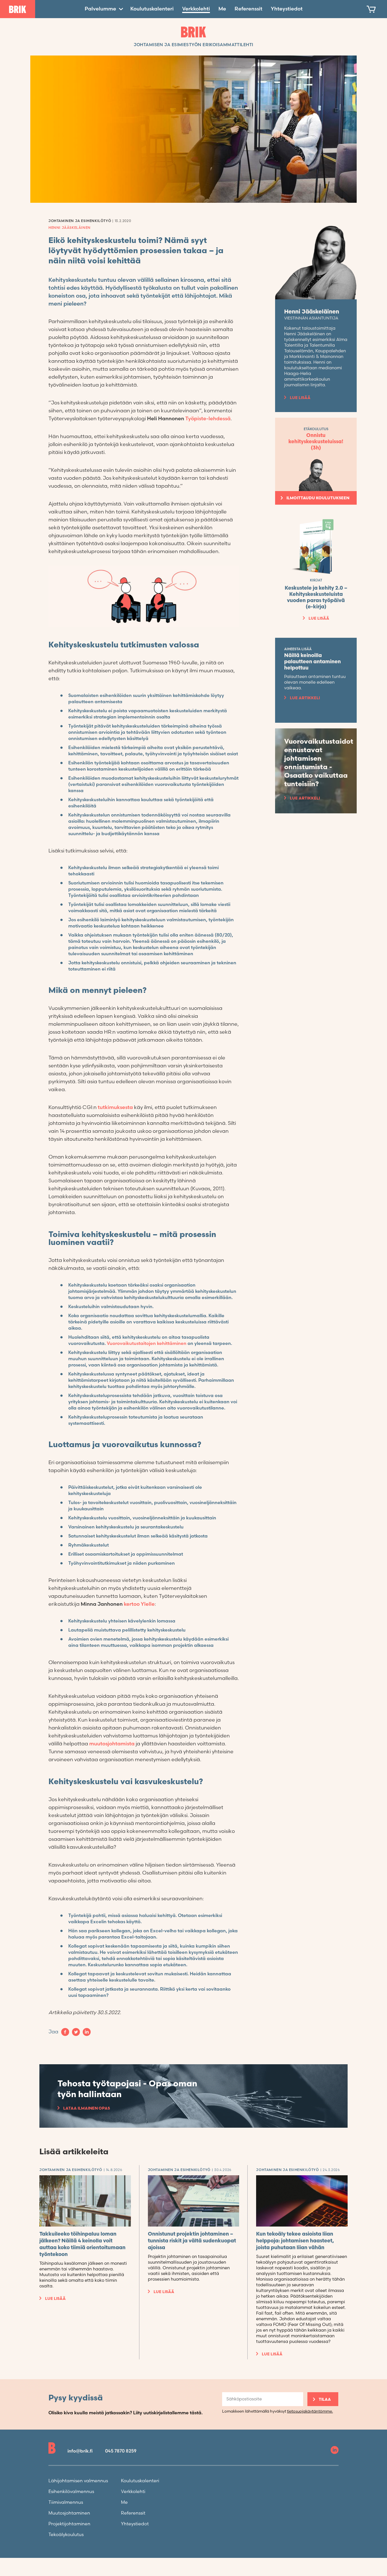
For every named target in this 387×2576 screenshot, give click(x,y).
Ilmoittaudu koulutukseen (318, 498)
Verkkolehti (196, 9)
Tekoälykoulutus (66, 2535)
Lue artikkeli (305, 698)
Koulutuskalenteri (152, 9)
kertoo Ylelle (139, 1604)
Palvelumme (100, 9)
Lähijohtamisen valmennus (78, 2481)
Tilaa (325, 2399)
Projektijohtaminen (69, 2524)
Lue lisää (300, 398)
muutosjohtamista (112, 1744)
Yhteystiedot (287, 9)
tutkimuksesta (115, 1107)
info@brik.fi (80, 2451)
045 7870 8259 (121, 2451)
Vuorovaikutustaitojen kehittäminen (147, 1344)
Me (222, 9)
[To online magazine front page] (194, 32)
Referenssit (248, 9)
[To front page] (18, 9)
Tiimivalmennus (66, 2503)
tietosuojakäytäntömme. (310, 2411)
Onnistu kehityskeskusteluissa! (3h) (316, 442)
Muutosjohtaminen (69, 2513)
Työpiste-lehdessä (208, 419)
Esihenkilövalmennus (71, 2492)
